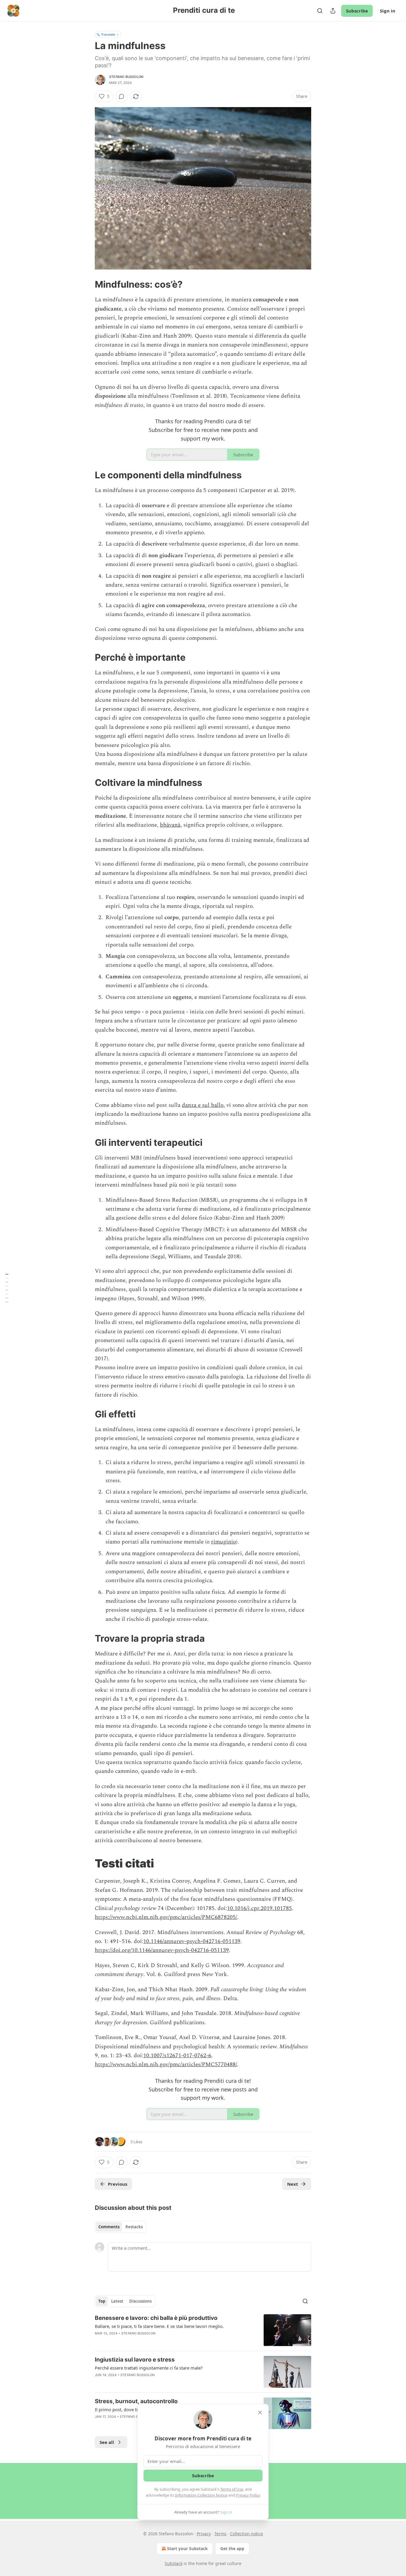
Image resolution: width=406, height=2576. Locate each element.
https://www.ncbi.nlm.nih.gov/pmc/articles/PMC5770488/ (166, 2065)
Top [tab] (102, 2301)
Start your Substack (187, 2548)
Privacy (204, 2534)
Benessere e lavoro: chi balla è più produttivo (156, 2318)
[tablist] (121, 2227)
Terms (220, 2534)
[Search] (320, 11)
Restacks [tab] (134, 2227)
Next (293, 2184)
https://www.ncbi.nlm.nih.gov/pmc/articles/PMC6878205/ (166, 1917)
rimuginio (224, 1542)
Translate (108, 34)
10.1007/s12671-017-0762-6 (177, 2056)
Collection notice (247, 2534)
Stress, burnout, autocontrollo (136, 2401)
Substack (174, 2563)
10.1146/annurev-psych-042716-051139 (192, 1941)
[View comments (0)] (122, 96)
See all (107, 2442)
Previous (118, 2184)
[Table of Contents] (7, 1288)
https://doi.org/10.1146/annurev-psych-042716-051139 (162, 1950)
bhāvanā (170, 825)
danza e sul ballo (203, 1105)
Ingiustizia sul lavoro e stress (135, 2360)
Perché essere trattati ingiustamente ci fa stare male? (149, 2368)
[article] (203, 2330)
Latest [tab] (117, 2301)
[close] (260, 2412)
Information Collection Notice (201, 2495)
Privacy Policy (248, 2495)
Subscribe (357, 11)
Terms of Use (232, 2489)
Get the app (232, 2548)
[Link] (86, 284)
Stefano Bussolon (126, 77)
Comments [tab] (109, 2227)
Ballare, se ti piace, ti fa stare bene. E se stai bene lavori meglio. (159, 2326)
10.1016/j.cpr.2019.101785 (259, 1908)
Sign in (388, 11)
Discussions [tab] (140, 2301)
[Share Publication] (333, 11)
